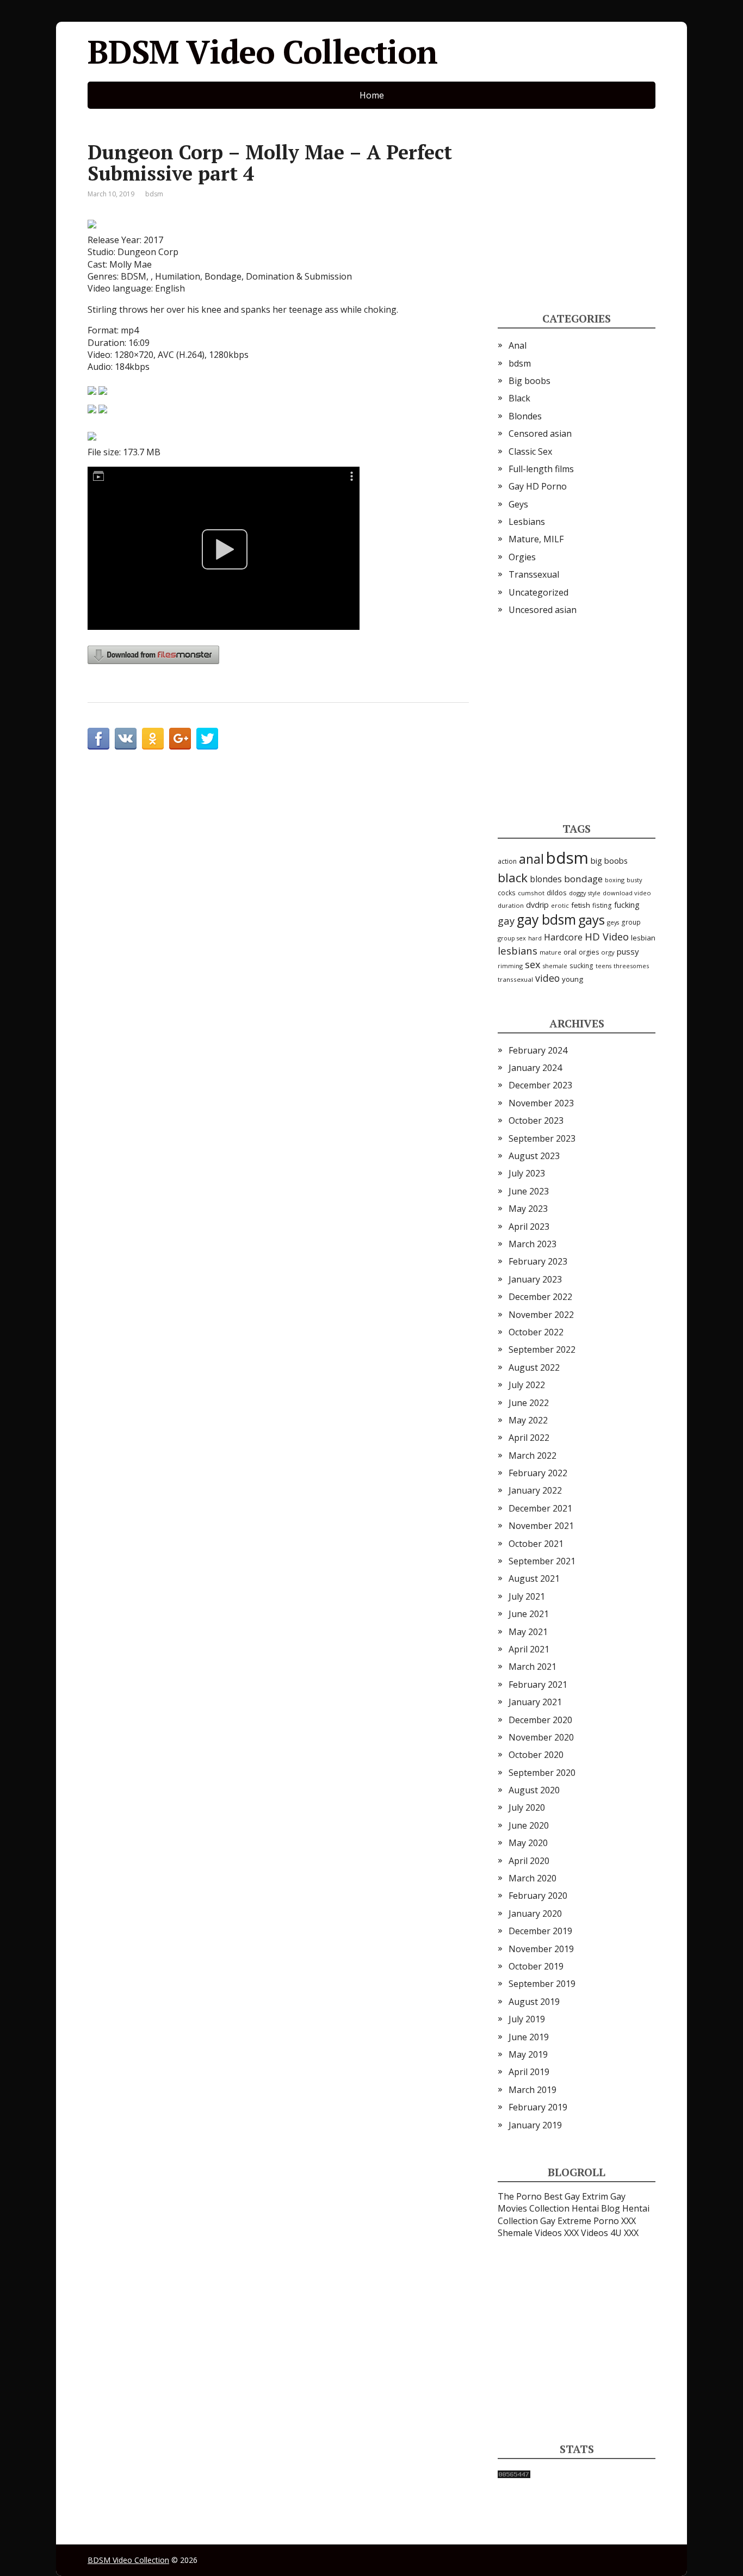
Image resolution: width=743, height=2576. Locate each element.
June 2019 (529, 2037)
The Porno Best (530, 2196)
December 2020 (540, 1720)
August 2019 (534, 2002)
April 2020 (529, 1861)
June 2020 (529, 1825)
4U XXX (624, 2233)
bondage (583, 879)
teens (603, 966)
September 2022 (542, 1349)
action (507, 861)
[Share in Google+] (180, 739)
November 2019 (541, 1949)
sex (533, 964)
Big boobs (530, 381)
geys (613, 922)
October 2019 (536, 1966)
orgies (589, 952)
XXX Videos (586, 2233)
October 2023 (536, 1120)
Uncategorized (538, 592)
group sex (512, 938)
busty (634, 880)
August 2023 (534, 1156)
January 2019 (535, 2125)
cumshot (531, 893)
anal (531, 859)
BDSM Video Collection (262, 52)
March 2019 (533, 2090)
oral (570, 952)
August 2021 (534, 1578)
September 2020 (542, 1773)
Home (372, 95)
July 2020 (527, 1807)
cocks (507, 893)
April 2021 (529, 1649)
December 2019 (540, 1931)
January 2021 (535, 1702)
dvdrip (537, 905)
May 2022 (528, 1420)
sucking (581, 966)
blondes (546, 879)
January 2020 (535, 1914)
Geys (518, 504)
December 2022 (540, 1297)
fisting (602, 905)
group (631, 922)
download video (627, 893)
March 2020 (533, 1878)
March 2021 (533, 1667)
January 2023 (535, 1279)
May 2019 (528, 2054)
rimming (510, 966)
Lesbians (527, 522)
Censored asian (540, 434)
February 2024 (538, 1050)
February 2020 (538, 1896)
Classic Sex (530, 451)
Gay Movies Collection (562, 2202)
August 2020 (534, 1790)
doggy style (585, 893)
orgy (608, 952)
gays (592, 920)
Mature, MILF (536, 539)
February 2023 (538, 1261)
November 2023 (541, 1103)
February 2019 (538, 2107)
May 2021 (528, 1632)
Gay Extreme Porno (580, 2221)
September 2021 (542, 1561)
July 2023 (527, 1173)
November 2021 (541, 1526)
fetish (581, 905)
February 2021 (538, 1685)
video (547, 978)
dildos (557, 893)
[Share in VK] (126, 739)
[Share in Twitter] (207, 739)
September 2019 (542, 1984)
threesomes (631, 966)
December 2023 (540, 1085)
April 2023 (529, 1227)
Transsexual (534, 574)
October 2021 (536, 1544)
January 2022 (535, 1490)
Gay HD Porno (538, 486)
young (572, 979)
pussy (628, 951)
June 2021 (529, 1614)
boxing (615, 880)
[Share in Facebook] (98, 739)
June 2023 (529, 1191)
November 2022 (541, 1315)
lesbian (643, 938)
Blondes (525, 416)
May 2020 (528, 1843)
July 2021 (527, 1596)
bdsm (154, 194)
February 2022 (538, 1473)
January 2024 (535, 1068)
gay (506, 921)
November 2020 (541, 1737)
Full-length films (541, 469)
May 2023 (528, 1209)
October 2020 (536, 1755)
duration (511, 905)
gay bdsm (546, 919)
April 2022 (529, 1438)
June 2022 (529, 1403)
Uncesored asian (543, 610)
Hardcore (563, 937)
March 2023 (533, 1244)
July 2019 (527, 2019)
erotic (560, 905)
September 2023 (542, 1138)
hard (535, 938)
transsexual (515, 979)
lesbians (518, 950)
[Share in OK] (153, 739)
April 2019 (529, 2072)
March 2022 (533, 1456)
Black (519, 398)
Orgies (522, 557)
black (513, 878)
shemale (555, 966)
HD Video (607, 936)
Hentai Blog (596, 2208)
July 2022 (527, 1385)
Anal (518, 345)
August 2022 (534, 1367)
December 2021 (540, 1508)
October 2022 (536, 1332)
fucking (627, 905)
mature (550, 952)
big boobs (609, 860)
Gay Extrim (586, 2196)
